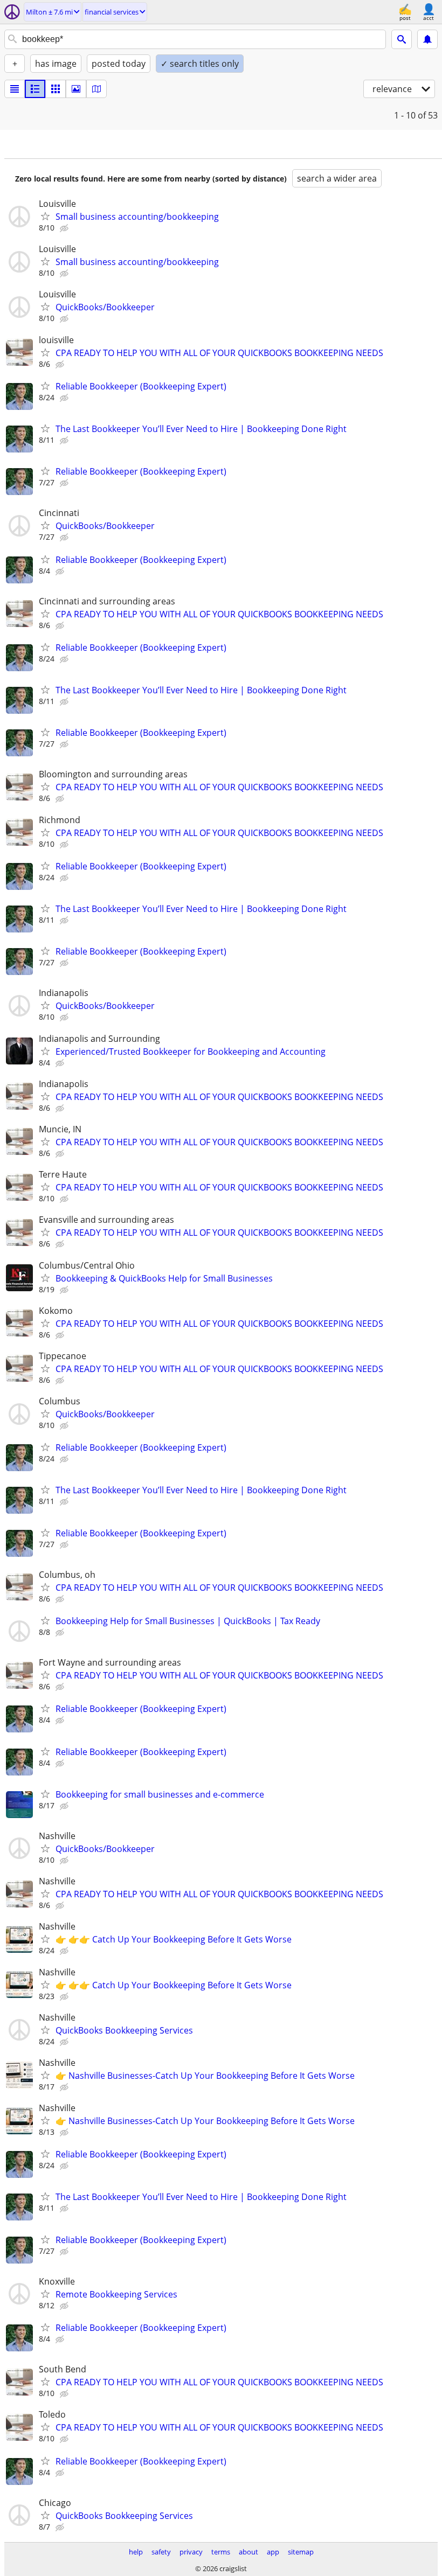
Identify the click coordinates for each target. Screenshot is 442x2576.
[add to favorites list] (45, 216)
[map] (96, 89)
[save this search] (427, 39)
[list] (15, 89)
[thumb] (35, 89)
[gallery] (76, 89)
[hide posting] (65, 228)
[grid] (56, 89)
